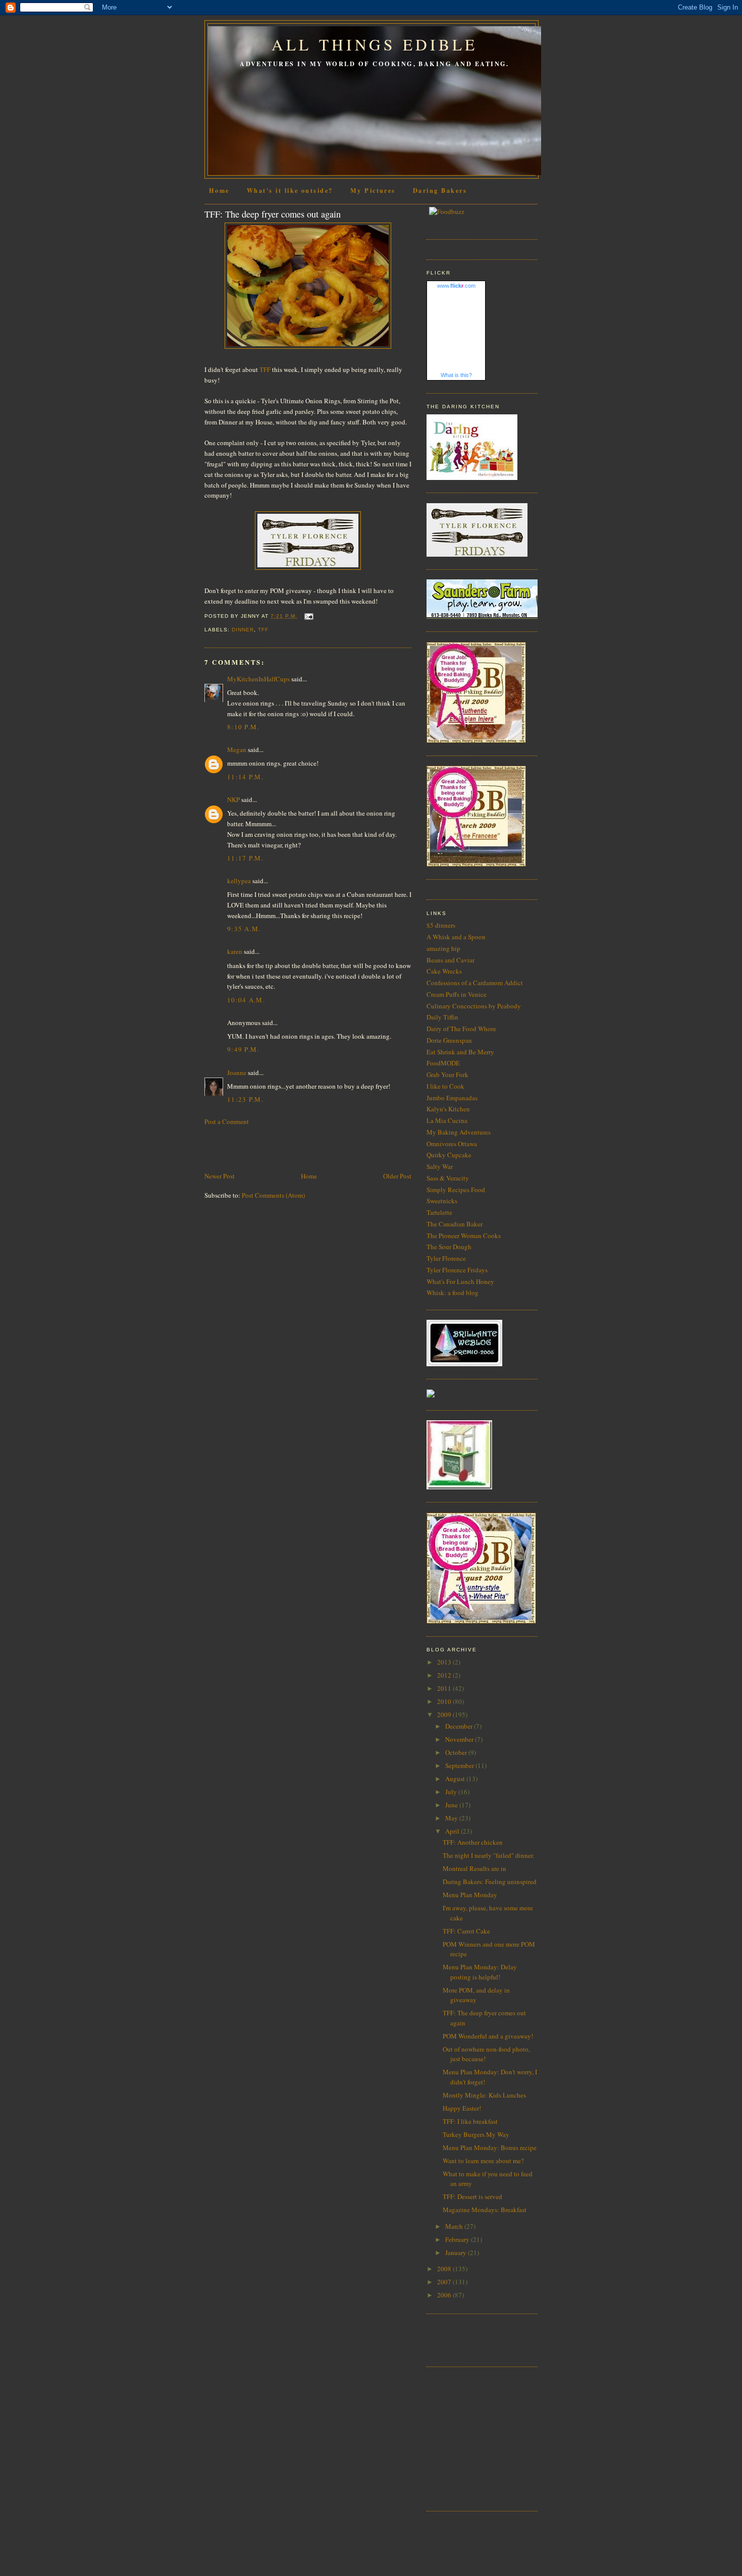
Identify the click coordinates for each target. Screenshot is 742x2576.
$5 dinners (441, 925)
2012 (445, 1675)
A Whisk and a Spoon (456, 937)
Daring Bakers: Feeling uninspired (490, 1882)
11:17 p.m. (245, 858)
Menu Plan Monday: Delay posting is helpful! (480, 1972)
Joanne (237, 1072)
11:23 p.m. (245, 1099)
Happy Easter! (462, 2108)
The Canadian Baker (455, 1224)
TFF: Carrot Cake (466, 1931)
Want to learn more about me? (483, 2161)
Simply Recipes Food (456, 1190)
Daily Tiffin (442, 1017)
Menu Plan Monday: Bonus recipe (490, 2148)
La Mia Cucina (447, 1120)
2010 (445, 1701)
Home (219, 190)
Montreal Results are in (474, 1868)
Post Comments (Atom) (273, 1195)
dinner (243, 630)
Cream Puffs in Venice (457, 994)
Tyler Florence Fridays (457, 1270)
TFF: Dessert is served (472, 2196)
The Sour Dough (449, 1247)
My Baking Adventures (459, 1132)
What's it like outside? (290, 190)
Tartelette (439, 1212)
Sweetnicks (442, 1201)
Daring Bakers (440, 190)
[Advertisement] (263, 1148)
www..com (456, 286)
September (460, 1765)
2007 (445, 2282)
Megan (237, 749)
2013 (445, 1662)
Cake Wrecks (444, 971)
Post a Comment (227, 1121)
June (452, 1805)
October (457, 1752)
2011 (445, 1688)
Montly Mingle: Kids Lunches (484, 2095)
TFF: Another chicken (473, 1842)
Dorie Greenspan (449, 1040)
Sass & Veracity (448, 1178)
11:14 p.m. (245, 777)
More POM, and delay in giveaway (476, 1995)
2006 (445, 2295)
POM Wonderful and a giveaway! (488, 2036)
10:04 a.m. (246, 1000)
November (460, 1739)
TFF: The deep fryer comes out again (273, 214)
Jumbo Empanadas (452, 1098)
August (456, 1779)
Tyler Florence (446, 1258)
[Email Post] (307, 616)
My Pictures (373, 190)
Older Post (397, 1176)
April (453, 1831)
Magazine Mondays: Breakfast (485, 2210)
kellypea (239, 881)
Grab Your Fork (447, 1075)
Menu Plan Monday (470, 1895)
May (452, 1818)
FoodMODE (443, 1063)
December (460, 1726)
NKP (233, 799)
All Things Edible (375, 44)
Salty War (440, 1166)
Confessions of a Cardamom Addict (475, 983)
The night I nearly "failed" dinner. (488, 1855)
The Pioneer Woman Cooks (464, 1236)
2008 (445, 2269)
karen (235, 951)
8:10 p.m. (243, 727)
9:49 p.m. (243, 1049)
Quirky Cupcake (449, 1155)
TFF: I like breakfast (470, 2121)
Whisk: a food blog (453, 1293)
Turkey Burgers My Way (476, 2134)
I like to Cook (445, 1086)
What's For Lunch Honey (460, 1281)
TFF (265, 369)
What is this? (456, 375)
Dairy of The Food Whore (461, 1029)
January (457, 2252)
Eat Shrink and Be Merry (460, 1052)
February (458, 2239)
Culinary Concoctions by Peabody (474, 1006)
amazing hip (443, 948)
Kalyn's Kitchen (448, 1109)
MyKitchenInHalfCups (258, 679)
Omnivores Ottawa (452, 1144)
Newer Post (220, 1176)
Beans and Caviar (450, 960)
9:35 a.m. (244, 929)
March (455, 2226)
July (452, 1792)
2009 (445, 1714)
